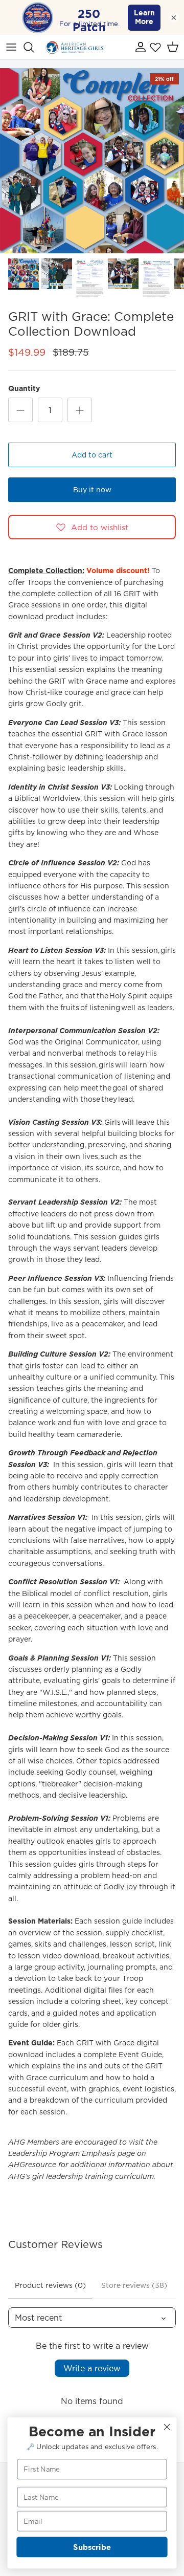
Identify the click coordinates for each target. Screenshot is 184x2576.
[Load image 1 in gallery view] (92, 161)
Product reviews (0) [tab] (50, 2285)
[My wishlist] (155, 47)
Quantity (24, 389)
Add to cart (92, 455)
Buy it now (92, 490)
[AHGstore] (75, 47)
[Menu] (11, 47)
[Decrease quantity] (20, 410)
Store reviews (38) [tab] (134, 2285)
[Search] (34, 47)
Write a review (92, 2368)
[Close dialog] (167, 2427)
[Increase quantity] (80, 410)
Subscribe (92, 2547)
